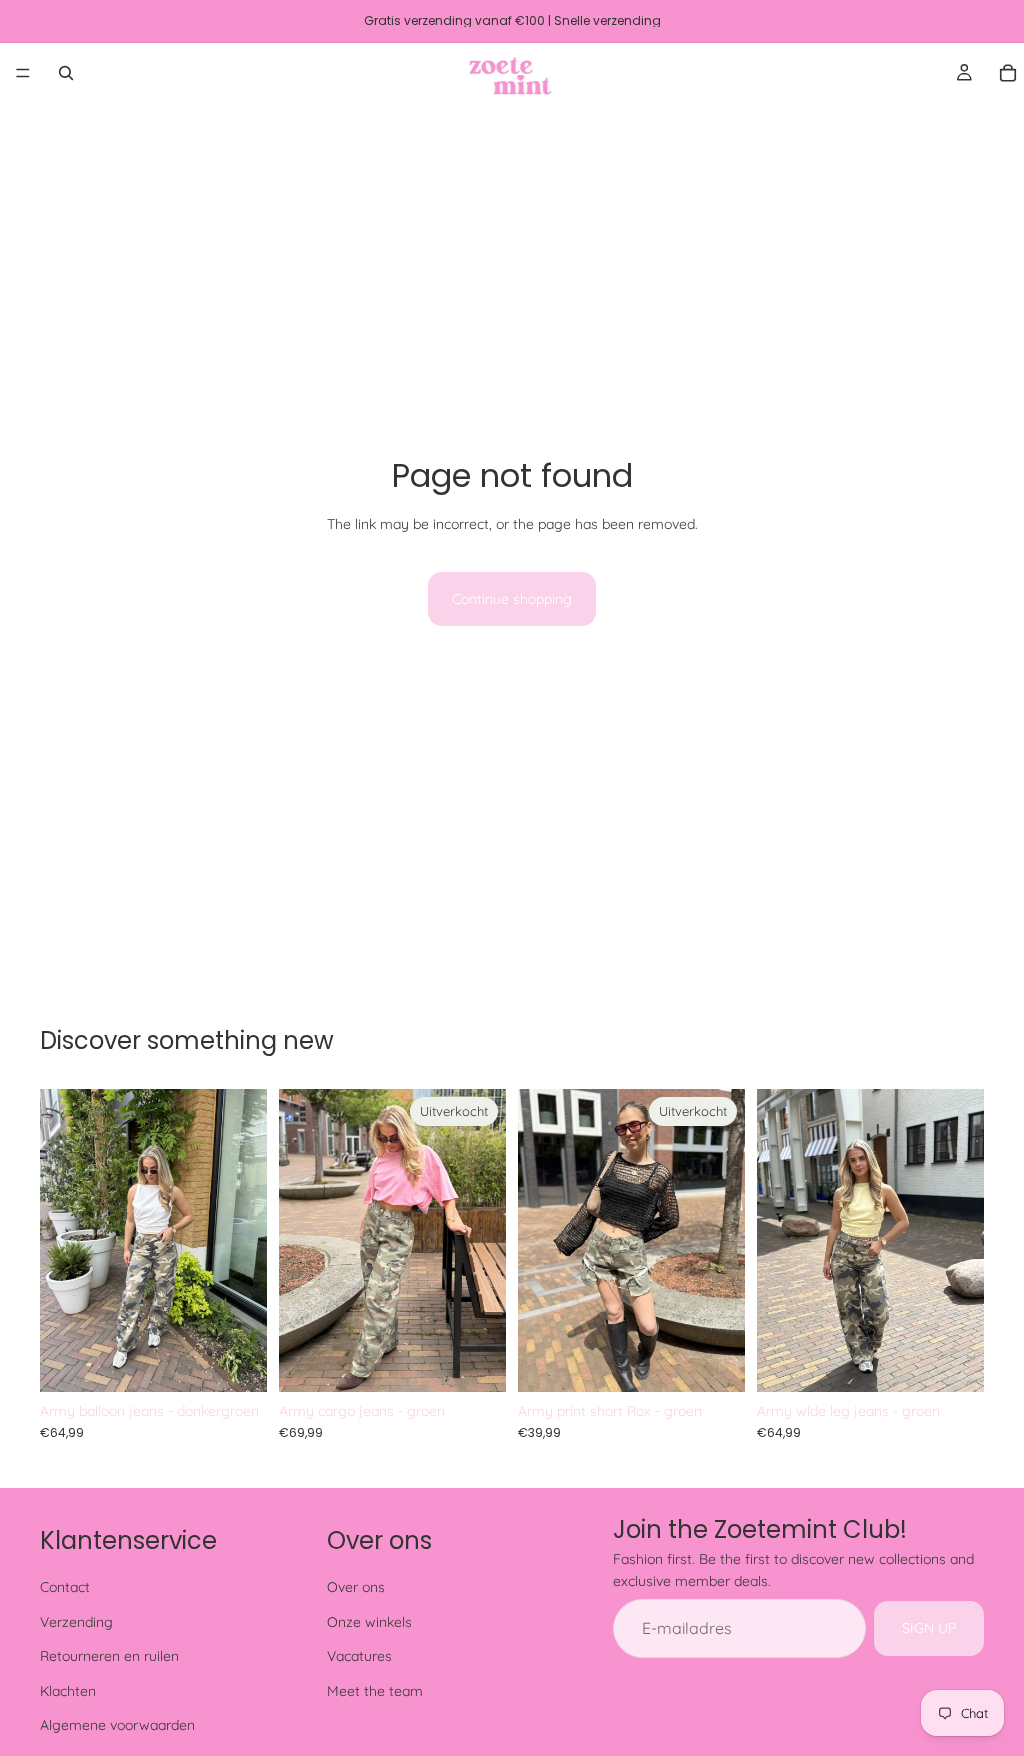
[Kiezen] (236, 1361)
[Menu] (23, 73)
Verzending (76, 1622)
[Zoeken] (66, 73)
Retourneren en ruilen (109, 1657)
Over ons (356, 1588)
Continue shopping (512, 599)
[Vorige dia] (62, 1240)
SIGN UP (929, 1629)
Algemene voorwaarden (117, 1725)
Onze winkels (369, 1622)
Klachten (68, 1691)
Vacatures (359, 1657)
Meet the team (375, 1691)
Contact (65, 1588)
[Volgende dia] (245, 1240)
